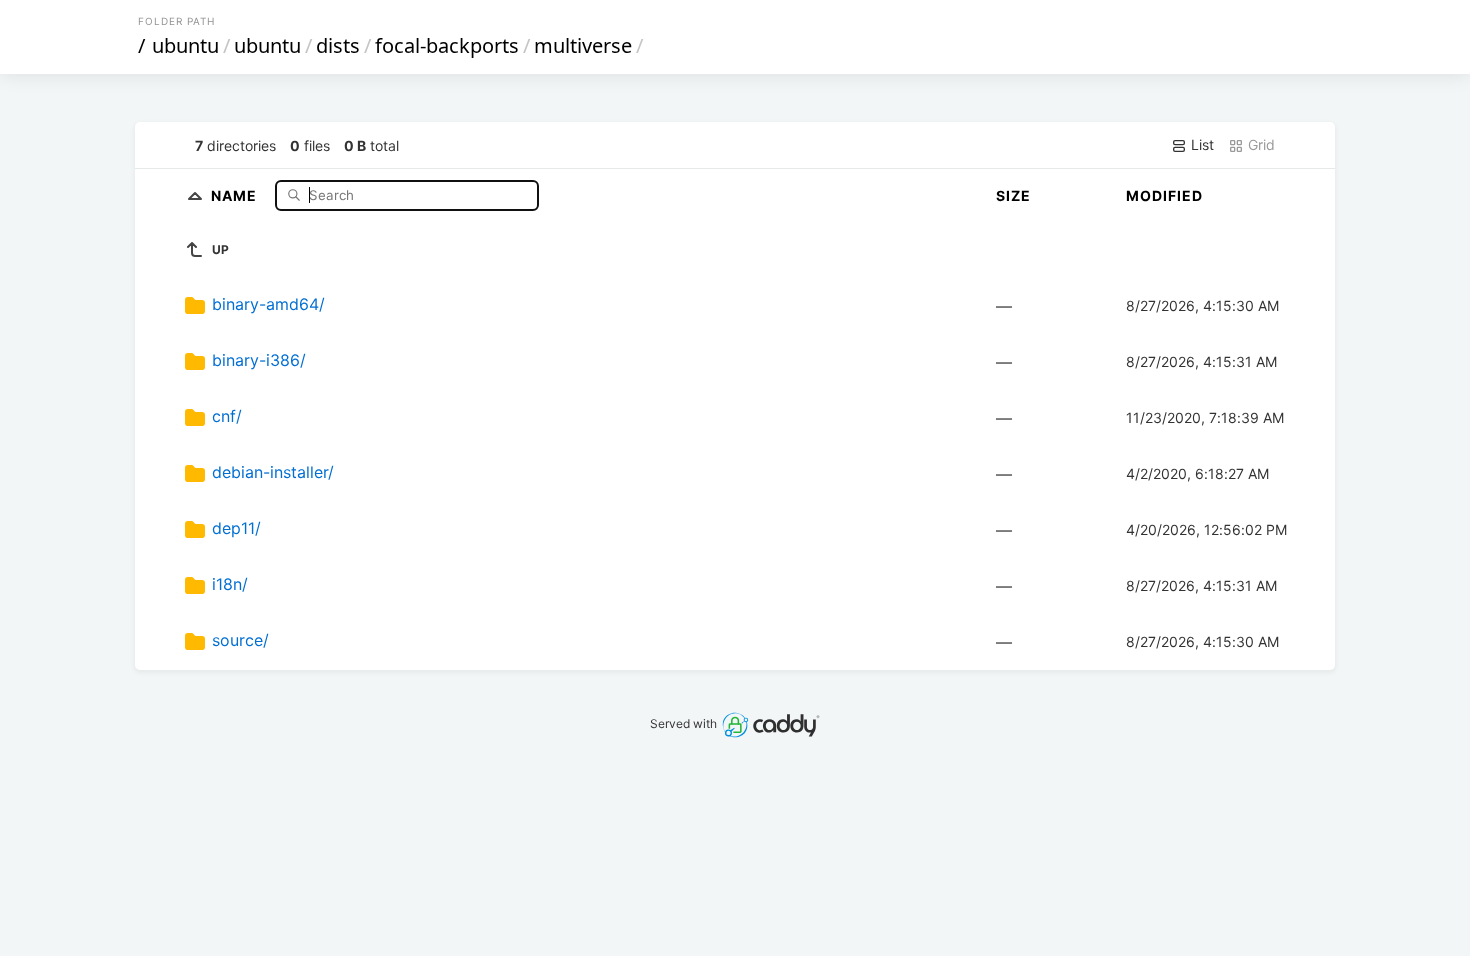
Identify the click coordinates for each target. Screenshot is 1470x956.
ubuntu (185, 45)
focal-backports (447, 45)
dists (338, 45)
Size (1013, 195)
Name (236, 194)
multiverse (583, 45)
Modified (1164, 195)
